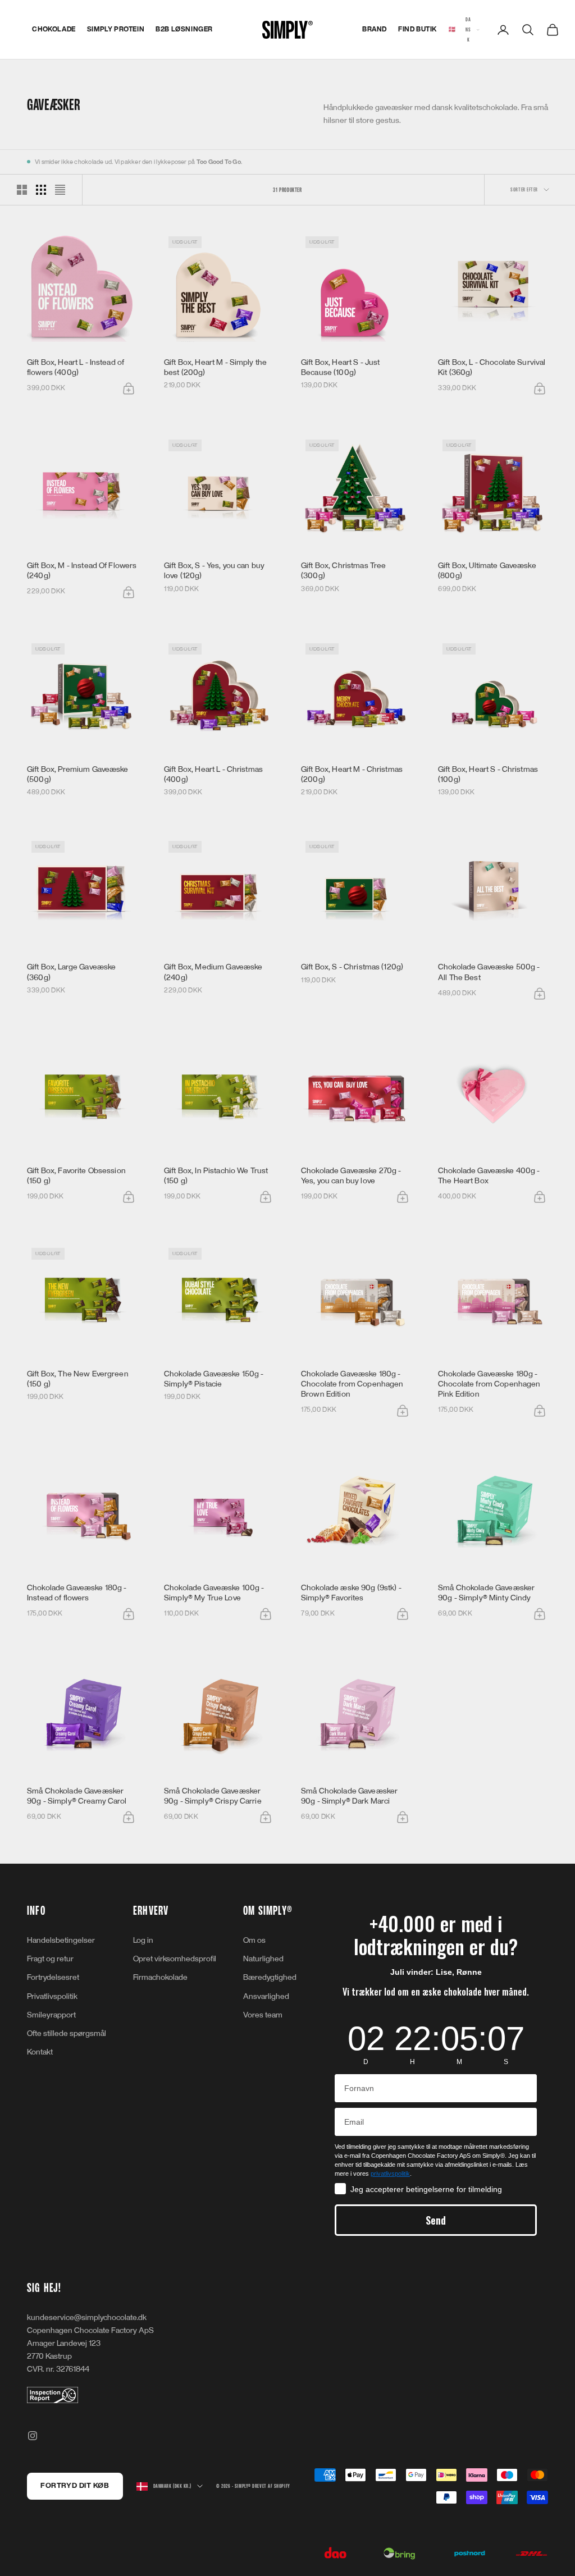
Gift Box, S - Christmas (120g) (352, 967)
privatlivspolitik (390, 2174)
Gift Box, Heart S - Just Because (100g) (340, 367)
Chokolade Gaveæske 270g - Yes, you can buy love (351, 1176)
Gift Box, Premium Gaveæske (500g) (78, 774)
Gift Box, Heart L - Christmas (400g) (213, 774)
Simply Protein (116, 29)
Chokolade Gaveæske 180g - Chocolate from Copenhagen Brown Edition (352, 1384)
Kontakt (40, 2052)
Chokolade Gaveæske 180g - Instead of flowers (77, 1593)
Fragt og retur (50, 1959)
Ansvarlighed (266, 1996)
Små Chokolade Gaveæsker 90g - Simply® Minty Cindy (486, 1593)
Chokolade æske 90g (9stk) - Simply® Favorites (351, 1593)
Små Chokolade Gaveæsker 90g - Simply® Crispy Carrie (213, 1796)
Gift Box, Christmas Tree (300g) (343, 571)
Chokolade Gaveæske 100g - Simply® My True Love (214, 1593)
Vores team (263, 2015)
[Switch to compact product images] (60, 190)
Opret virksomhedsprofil (175, 1959)
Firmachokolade (160, 1977)
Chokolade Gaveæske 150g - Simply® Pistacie (214, 1379)
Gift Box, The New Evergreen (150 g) (78, 1379)
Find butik (417, 29)
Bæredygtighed (270, 1977)
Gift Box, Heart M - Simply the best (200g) (215, 367)
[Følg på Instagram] (33, 2436)
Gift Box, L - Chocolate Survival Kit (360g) (492, 367)
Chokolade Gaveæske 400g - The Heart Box (489, 1176)
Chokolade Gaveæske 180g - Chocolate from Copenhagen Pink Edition (489, 1384)
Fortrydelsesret (53, 1977)
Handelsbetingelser (61, 1940)
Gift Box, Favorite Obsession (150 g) (76, 1176)
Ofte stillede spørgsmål (67, 2033)
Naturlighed (263, 1959)
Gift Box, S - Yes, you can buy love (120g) (214, 571)
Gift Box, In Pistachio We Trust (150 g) (216, 1176)
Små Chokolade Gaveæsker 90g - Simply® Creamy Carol (77, 1796)
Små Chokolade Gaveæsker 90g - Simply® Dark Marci (349, 1796)
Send (436, 2220)
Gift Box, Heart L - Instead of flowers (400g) (76, 367)
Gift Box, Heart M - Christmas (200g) (352, 774)
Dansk (460, 29)
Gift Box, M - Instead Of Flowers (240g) (82, 571)
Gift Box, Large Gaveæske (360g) (71, 972)
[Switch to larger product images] (22, 190)
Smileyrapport (51, 2015)
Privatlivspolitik (52, 1996)
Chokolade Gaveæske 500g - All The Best (489, 972)
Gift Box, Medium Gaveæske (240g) (213, 972)
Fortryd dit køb (75, 2486)
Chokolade (54, 29)
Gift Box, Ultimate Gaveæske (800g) (487, 571)
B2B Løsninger (184, 29)
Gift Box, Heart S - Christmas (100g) (488, 774)
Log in (143, 1940)
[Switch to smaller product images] (41, 190)
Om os (254, 1940)
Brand (375, 29)
